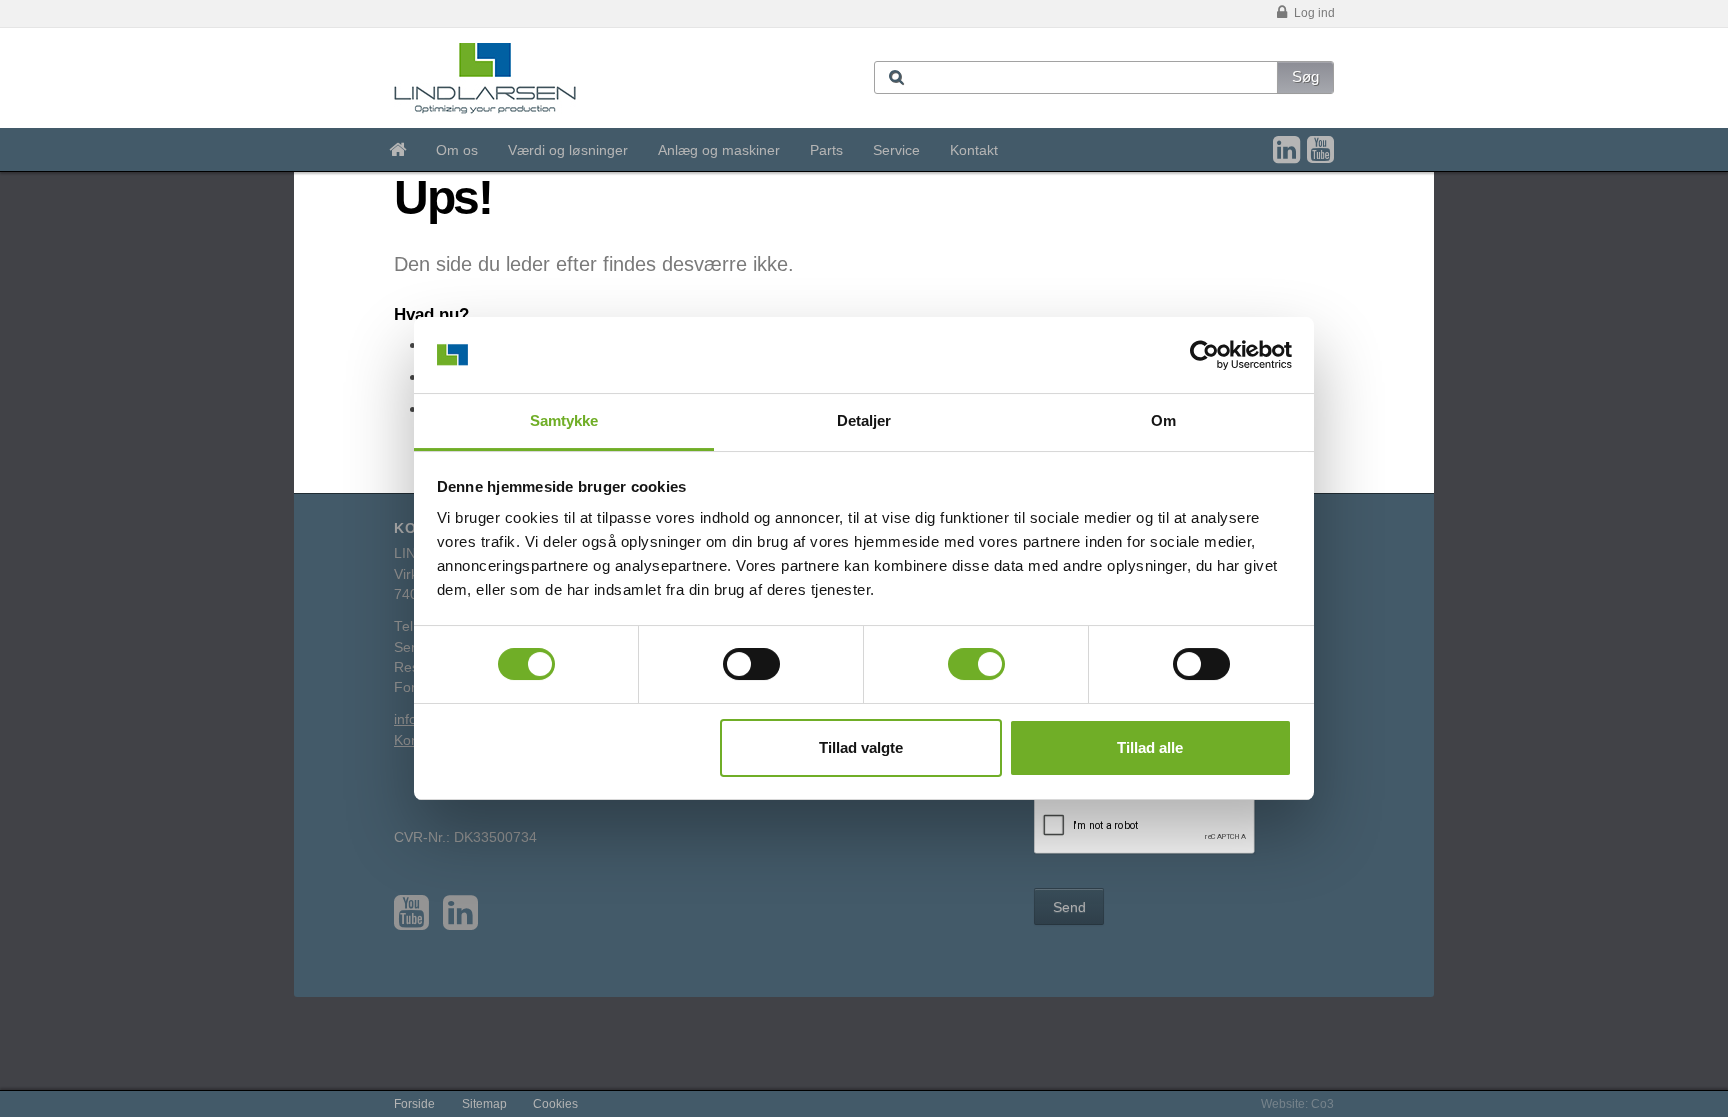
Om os (457, 150)
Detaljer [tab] (864, 420)
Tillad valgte (861, 747)
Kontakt (974, 150)
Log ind (1313, 13)
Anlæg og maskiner (719, 150)
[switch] (751, 664)
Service (896, 150)
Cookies (555, 1104)
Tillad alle (1150, 747)
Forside (414, 1104)
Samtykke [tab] (564, 420)
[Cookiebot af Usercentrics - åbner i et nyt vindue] (1204, 355)
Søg (1305, 76)
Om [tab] (1163, 420)
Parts (826, 150)
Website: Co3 (1297, 1104)
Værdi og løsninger (568, 150)
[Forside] (397, 150)
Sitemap (484, 1104)
